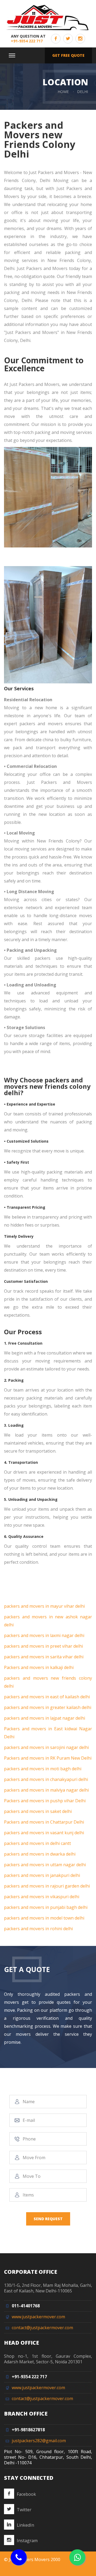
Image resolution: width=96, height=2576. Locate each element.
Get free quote (68, 55)
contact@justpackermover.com (42, 2328)
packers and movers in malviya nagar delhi (46, 1790)
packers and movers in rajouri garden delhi (47, 1886)
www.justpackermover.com (38, 2317)
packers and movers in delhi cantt (37, 1843)
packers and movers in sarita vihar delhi (44, 1657)
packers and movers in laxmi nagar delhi (44, 1635)
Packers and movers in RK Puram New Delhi (48, 1758)
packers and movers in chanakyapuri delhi (46, 1779)
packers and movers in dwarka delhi (40, 1854)
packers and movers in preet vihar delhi (43, 1646)
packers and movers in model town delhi (44, 1918)
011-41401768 (26, 2306)
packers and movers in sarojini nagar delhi (46, 1747)
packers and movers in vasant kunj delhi (44, 1833)
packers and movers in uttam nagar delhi (45, 1865)
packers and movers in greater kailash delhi (48, 1707)
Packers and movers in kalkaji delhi (39, 1667)
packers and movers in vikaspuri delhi (42, 1897)
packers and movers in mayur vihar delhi (44, 1606)
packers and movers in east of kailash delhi (47, 1697)
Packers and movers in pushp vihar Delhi (45, 1801)
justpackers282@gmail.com (39, 2441)
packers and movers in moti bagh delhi (43, 1769)
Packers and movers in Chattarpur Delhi (44, 1822)
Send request (48, 2219)
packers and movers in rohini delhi (38, 1929)
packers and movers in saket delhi (38, 1811)
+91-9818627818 (28, 2430)
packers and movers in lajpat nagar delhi (45, 1718)
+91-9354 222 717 (27, 41)
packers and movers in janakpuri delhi (42, 1875)
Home (63, 92)
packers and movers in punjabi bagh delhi (46, 1907)
